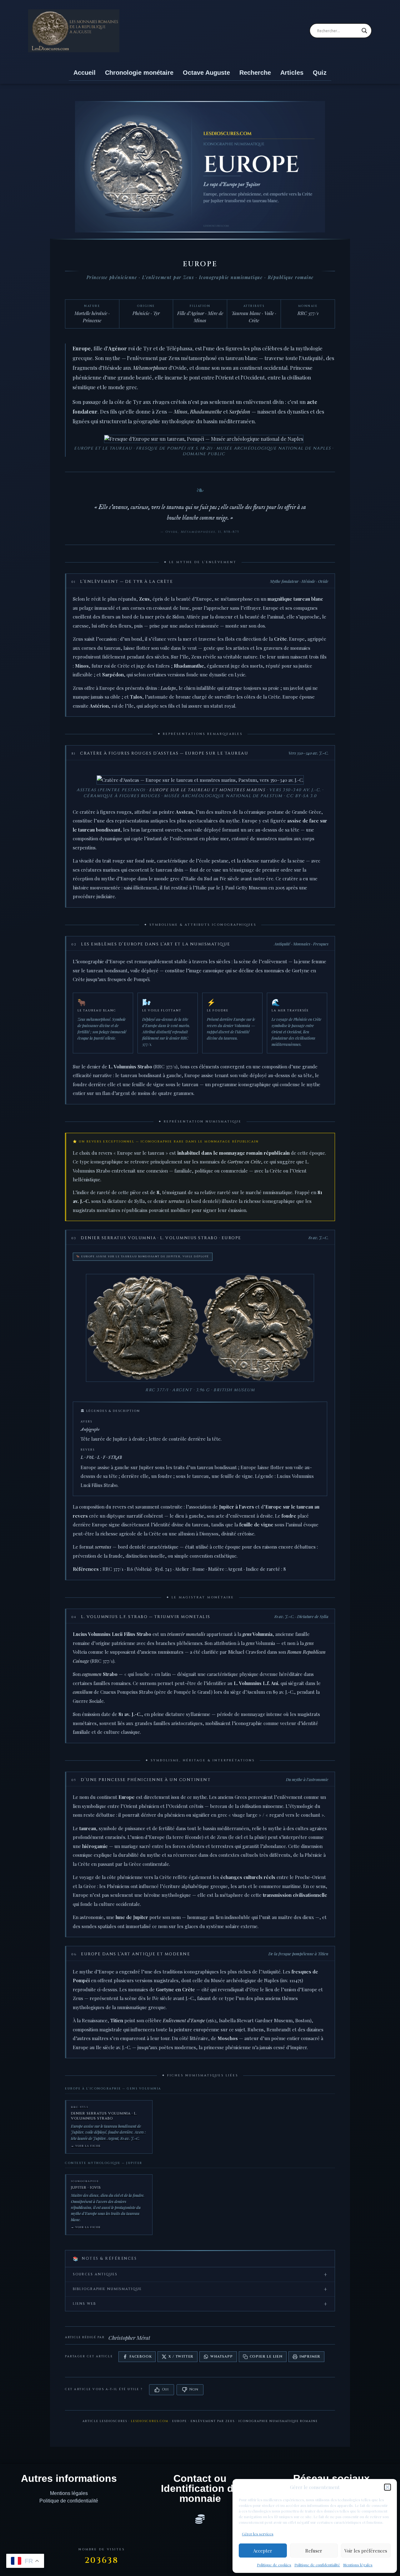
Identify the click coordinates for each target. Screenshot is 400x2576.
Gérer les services (258, 2534)
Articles (292, 73)
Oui (165, 2389)
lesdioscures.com (150, 2421)
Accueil (85, 73)
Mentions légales (358, 2565)
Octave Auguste (206, 73)
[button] (387, 2487)
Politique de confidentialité (317, 2565)
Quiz (320, 73)
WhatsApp (221, 2357)
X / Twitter (181, 2357)
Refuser (314, 2551)
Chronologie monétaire (139, 73)
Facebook (140, 2357)
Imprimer (310, 2357)
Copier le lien (266, 2357)
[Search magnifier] (364, 31)
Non (194, 2389)
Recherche (255, 73)
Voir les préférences (366, 2551)
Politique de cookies (274, 2565)
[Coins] (200, 2519)
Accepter (263, 2551)
